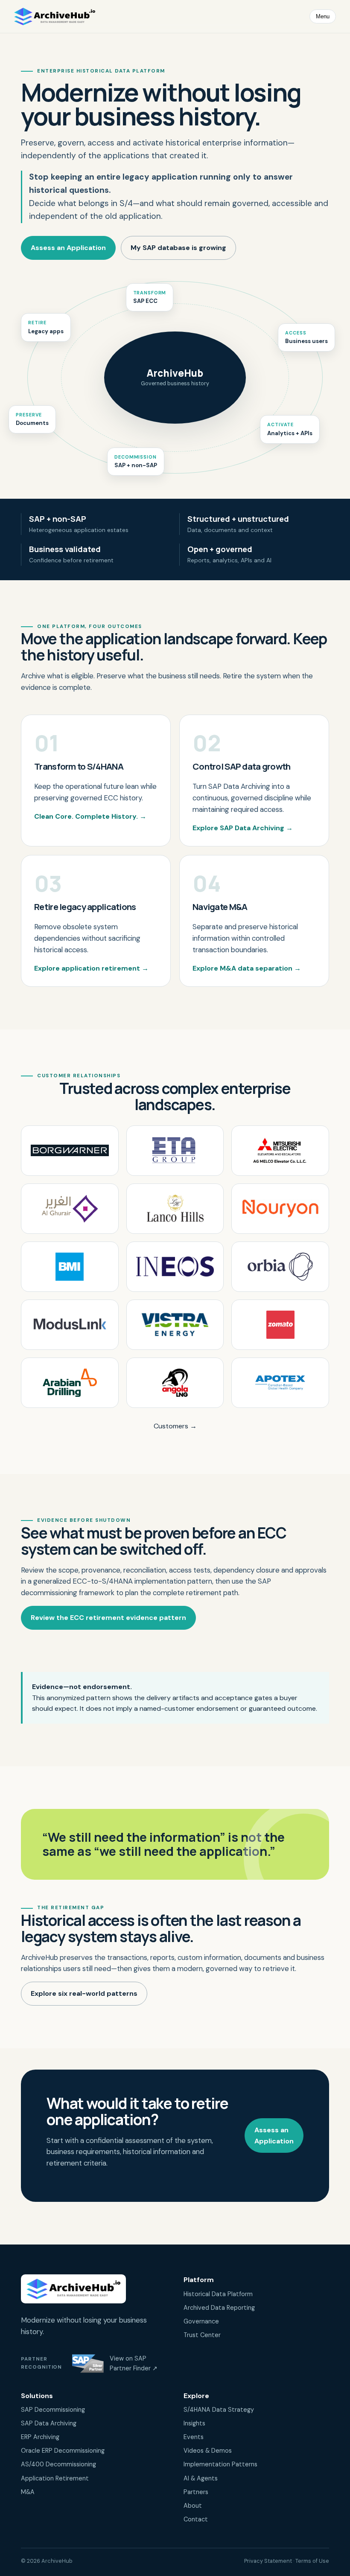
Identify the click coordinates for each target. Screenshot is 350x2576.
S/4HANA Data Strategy (219, 2410)
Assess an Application (68, 248)
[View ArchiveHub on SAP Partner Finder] (88, 2364)
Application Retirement (55, 2478)
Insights (194, 2423)
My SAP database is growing (178, 248)
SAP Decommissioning (53, 2410)
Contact (196, 2519)
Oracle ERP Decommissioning (63, 2451)
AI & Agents (201, 2478)
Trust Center (202, 2335)
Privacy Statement (268, 2561)
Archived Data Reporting (219, 2308)
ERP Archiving (40, 2437)
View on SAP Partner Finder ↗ (134, 2363)
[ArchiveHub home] (55, 17)
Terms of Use (312, 2561)
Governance (201, 2321)
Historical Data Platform (218, 2294)
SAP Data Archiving (49, 2423)
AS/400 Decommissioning (58, 2464)
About (193, 2506)
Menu (323, 16)
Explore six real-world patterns (84, 1993)
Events (194, 2437)
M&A (28, 2492)
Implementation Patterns (220, 2464)
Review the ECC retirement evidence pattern (108, 1618)
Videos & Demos (208, 2451)
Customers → (175, 1426)
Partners (196, 2492)
